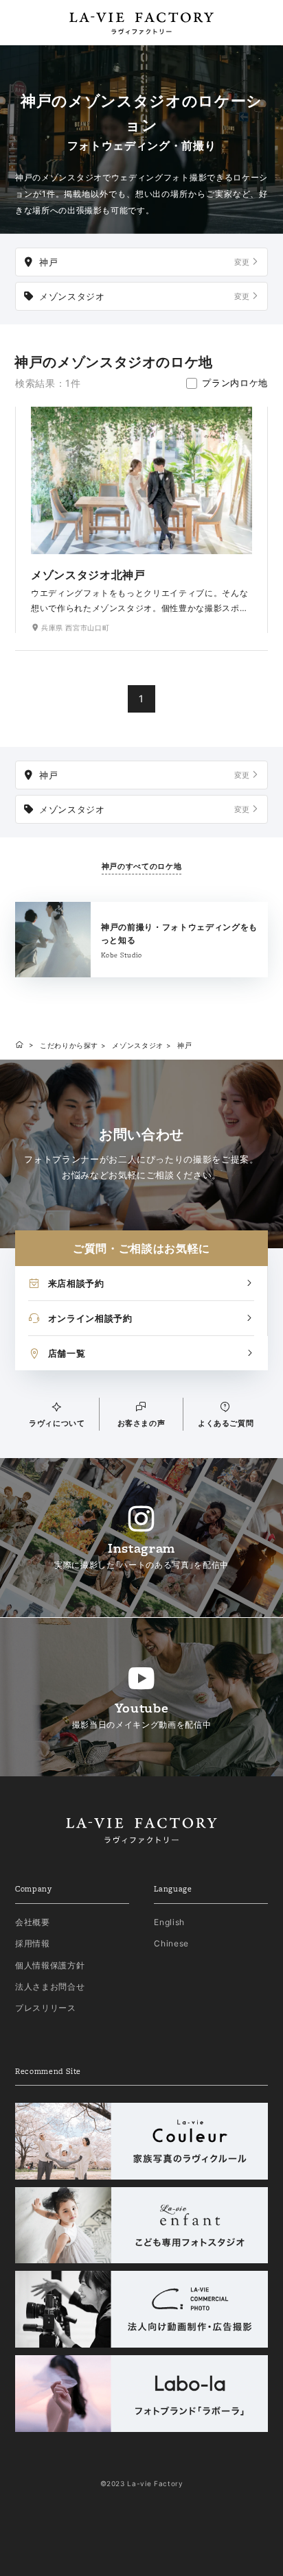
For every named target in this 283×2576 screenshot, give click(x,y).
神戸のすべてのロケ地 (142, 866)
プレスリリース (46, 2008)
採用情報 (33, 1943)
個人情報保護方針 (50, 1965)
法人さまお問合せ (50, 1987)
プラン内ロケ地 (235, 383)
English (169, 1922)
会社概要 (33, 1922)
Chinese (171, 1943)
